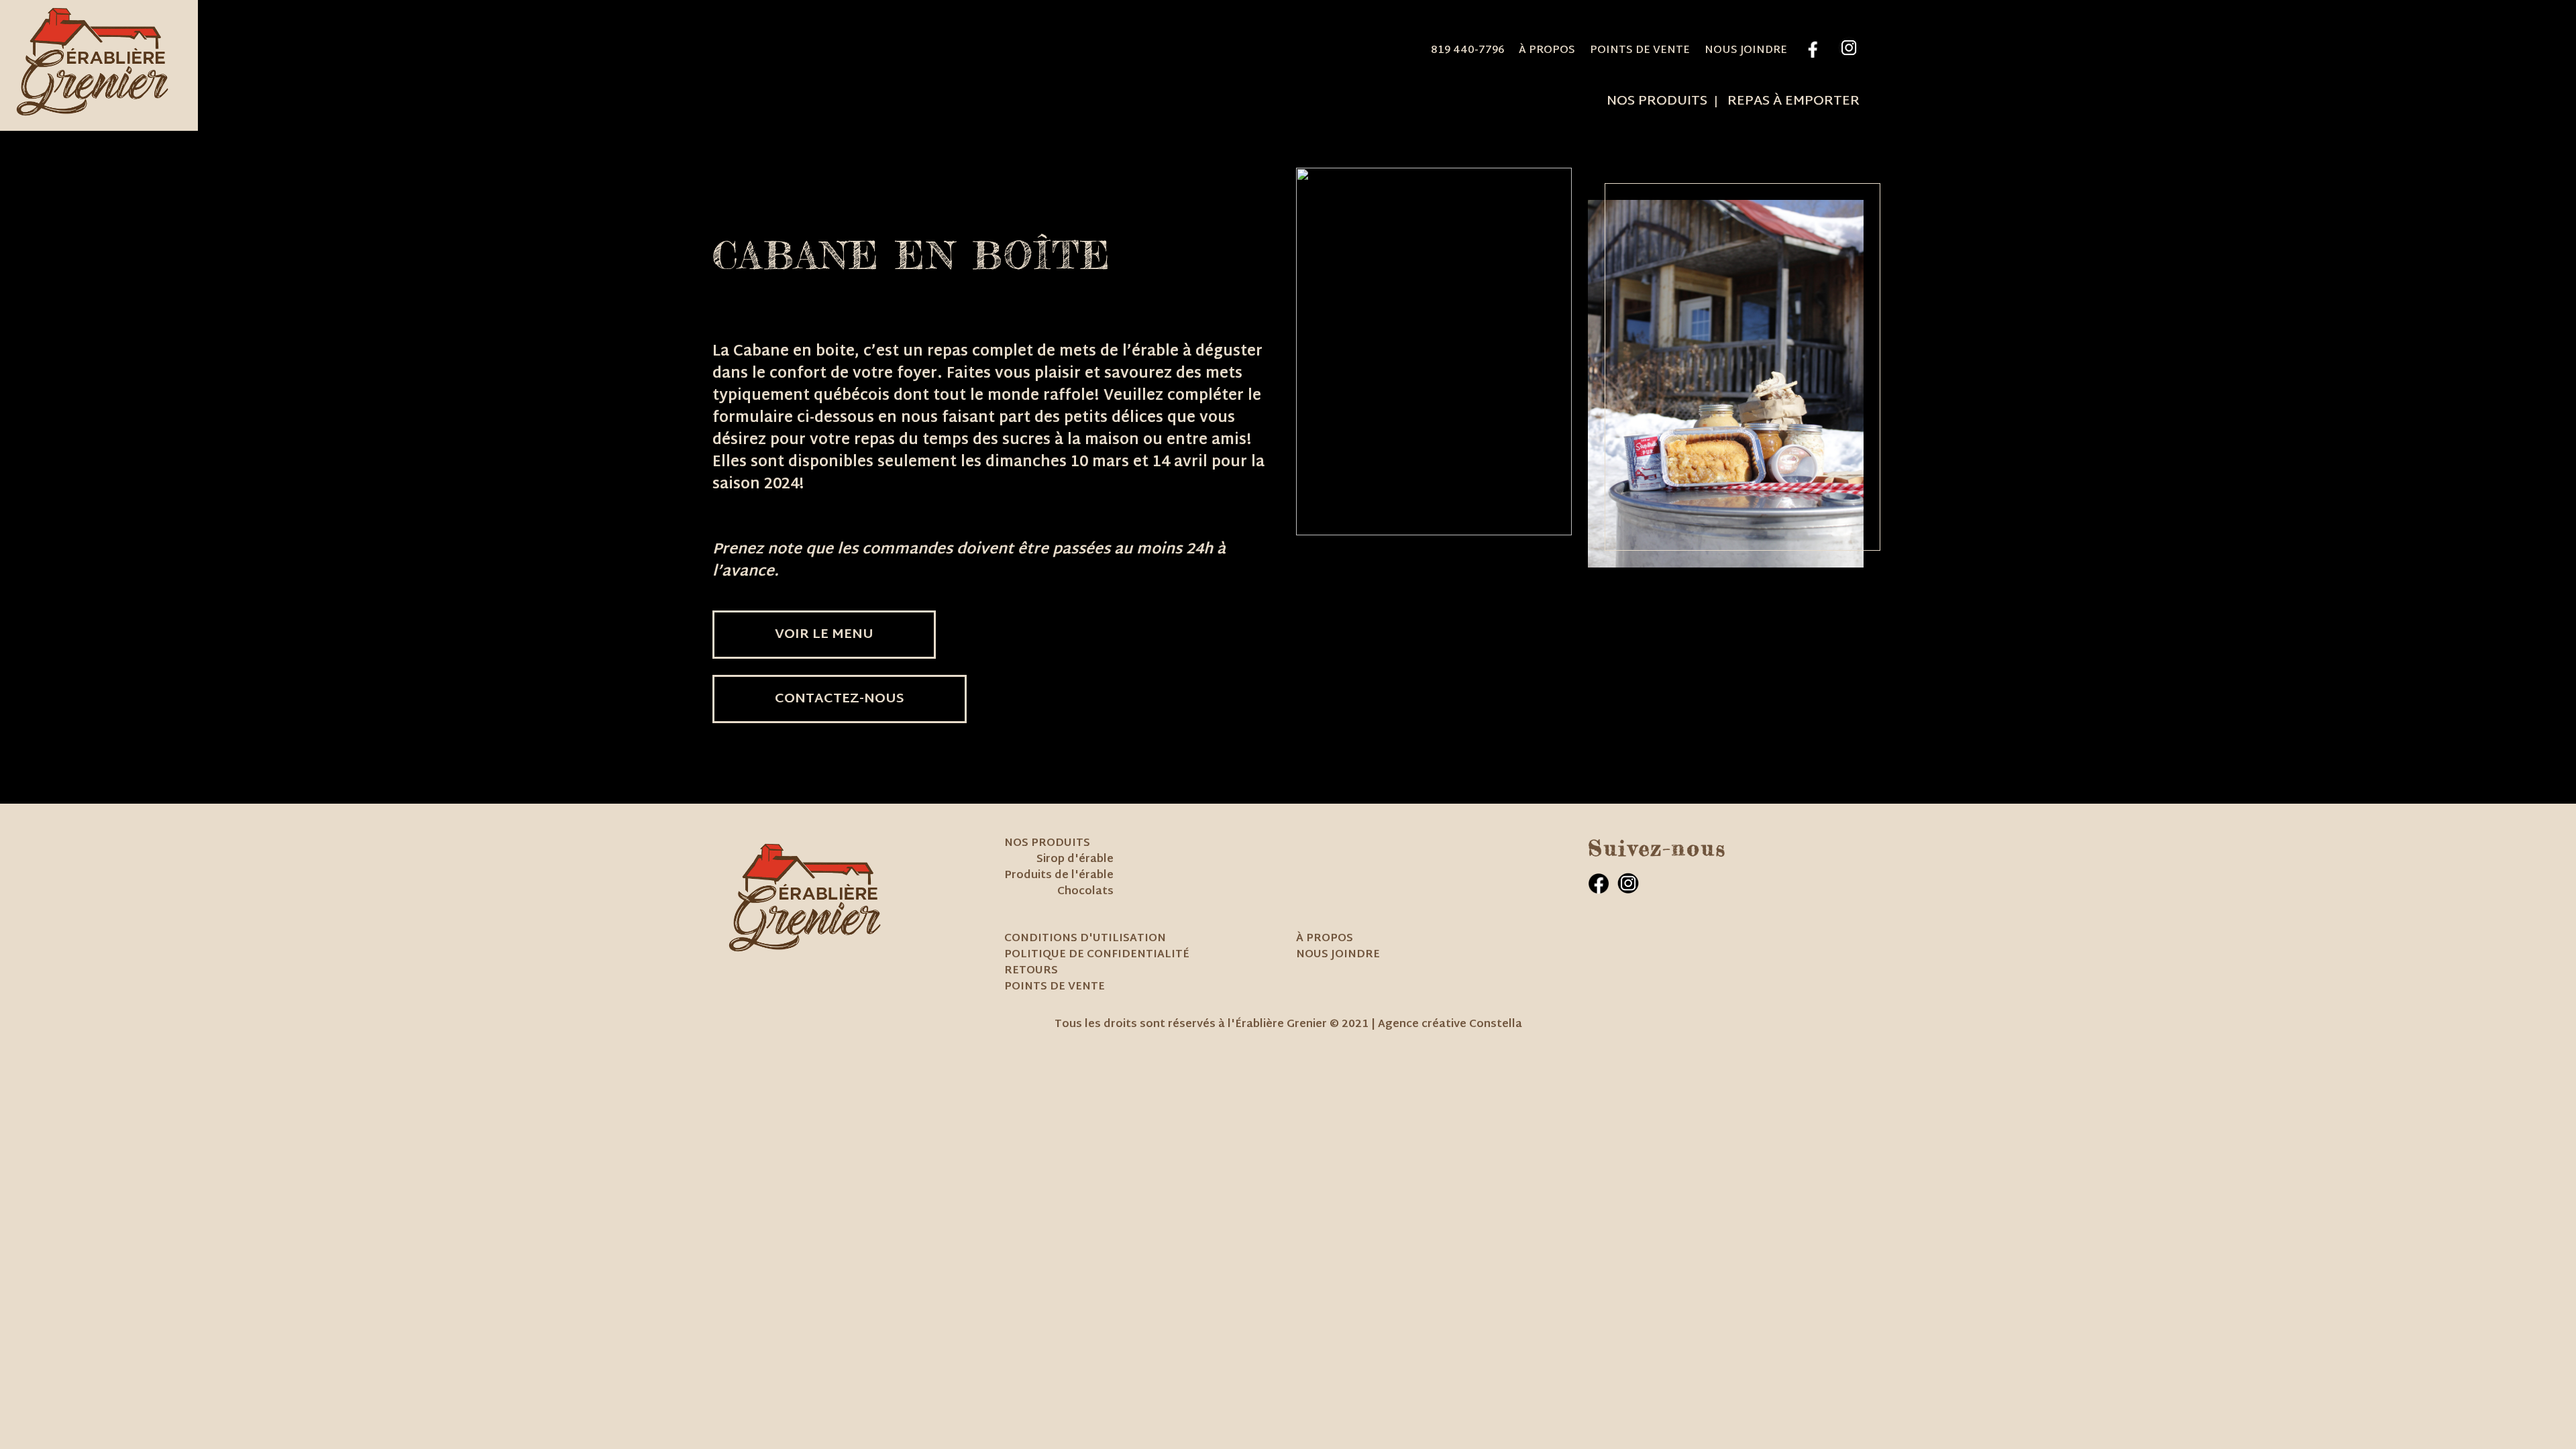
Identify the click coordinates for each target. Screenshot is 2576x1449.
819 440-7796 (1467, 51)
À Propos (1547, 51)
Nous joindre (1746, 51)
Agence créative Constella (1450, 1025)
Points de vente (1640, 51)
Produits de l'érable (1059, 876)
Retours (1031, 971)
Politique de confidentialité (1097, 955)
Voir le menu (824, 635)
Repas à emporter (1793, 101)
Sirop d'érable (1075, 860)
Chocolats (1085, 892)
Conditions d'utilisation (1085, 939)
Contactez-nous (840, 699)
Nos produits (1657, 101)
